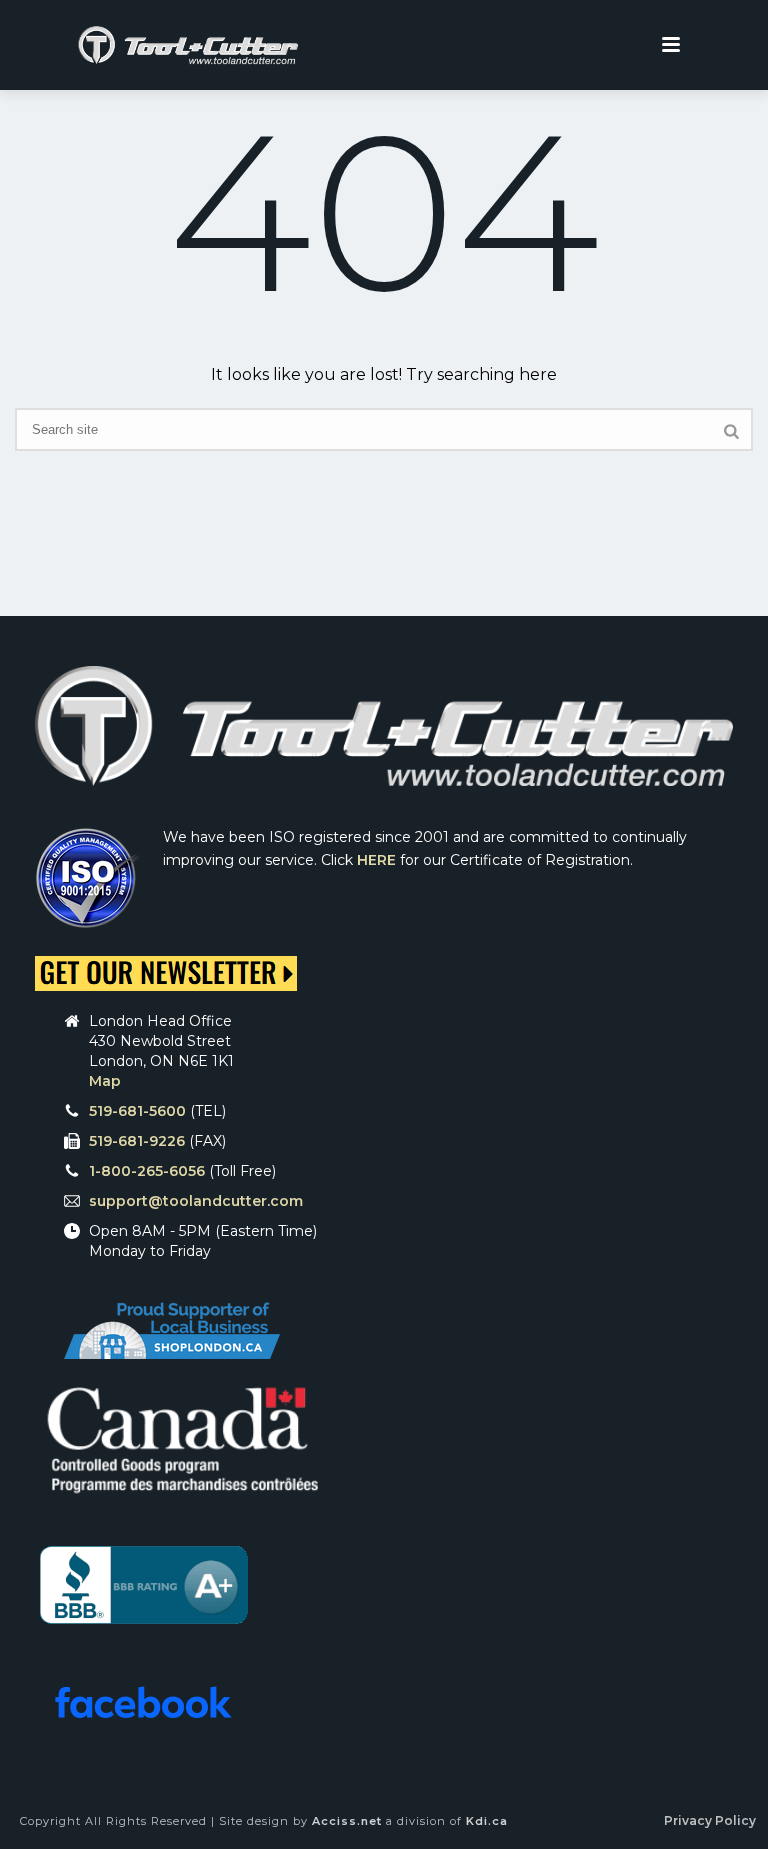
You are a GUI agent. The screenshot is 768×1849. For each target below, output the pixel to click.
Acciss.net (347, 1821)
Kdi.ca (487, 1821)
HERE (376, 860)
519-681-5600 (137, 1111)
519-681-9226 (137, 1141)
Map (105, 1081)
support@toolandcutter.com (196, 1201)
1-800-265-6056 (147, 1171)
